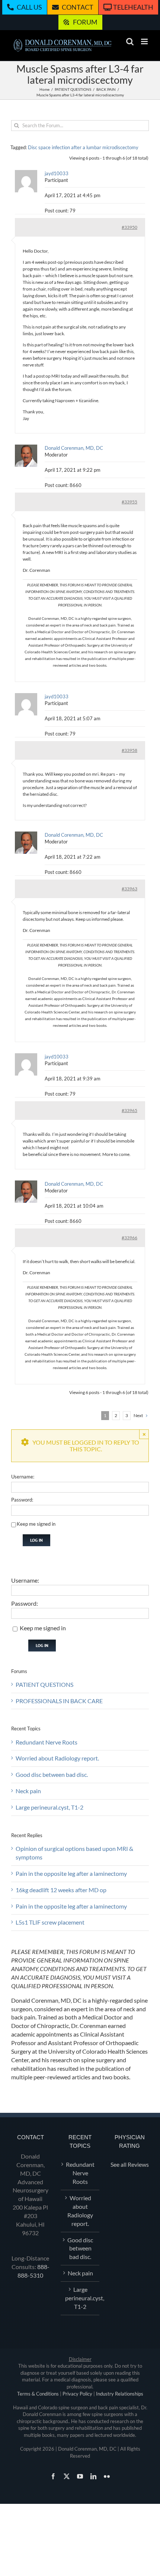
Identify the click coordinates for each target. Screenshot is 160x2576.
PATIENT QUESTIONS (44, 1684)
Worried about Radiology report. (57, 1758)
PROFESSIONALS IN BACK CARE (59, 1701)
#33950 (129, 227)
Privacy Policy (77, 2394)
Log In (36, 1540)
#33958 (129, 750)
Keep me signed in (36, 1524)
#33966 (129, 1238)
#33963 (129, 889)
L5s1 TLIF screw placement (50, 1922)
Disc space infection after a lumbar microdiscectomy (83, 147)
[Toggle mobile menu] (145, 41)
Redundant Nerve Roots (47, 1742)
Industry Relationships (120, 2394)
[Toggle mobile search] (130, 41)
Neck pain (28, 1791)
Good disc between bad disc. (52, 1774)
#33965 (129, 1110)
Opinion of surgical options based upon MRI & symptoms (74, 1853)
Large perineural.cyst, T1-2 (49, 1807)
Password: (22, 1500)
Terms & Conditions (38, 2394)
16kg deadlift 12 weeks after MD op (61, 1890)
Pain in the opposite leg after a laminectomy (71, 1873)
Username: (23, 1477)
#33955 (129, 502)
